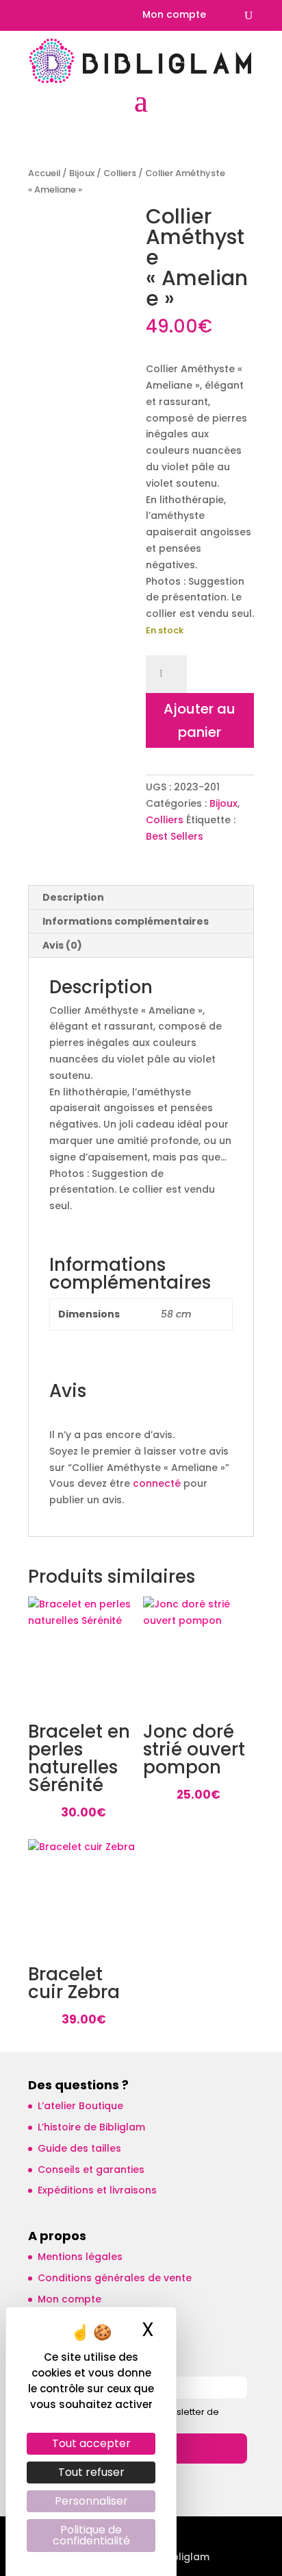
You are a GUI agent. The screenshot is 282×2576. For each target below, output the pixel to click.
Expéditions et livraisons (97, 2190)
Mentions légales (80, 2257)
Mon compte (174, 15)
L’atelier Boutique (80, 2106)
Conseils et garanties (91, 2170)
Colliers (120, 173)
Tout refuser (91, 2472)
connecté (157, 1483)
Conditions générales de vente (115, 2278)
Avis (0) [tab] (62, 945)
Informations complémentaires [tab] (126, 921)
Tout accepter (91, 2443)
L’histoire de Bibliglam (91, 2127)
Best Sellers (175, 836)
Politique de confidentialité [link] (91, 2535)
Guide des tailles (79, 2148)
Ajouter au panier (200, 720)
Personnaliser (91, 2501)
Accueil (44, 173)
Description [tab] (73, 897)
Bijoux (82, 173)
